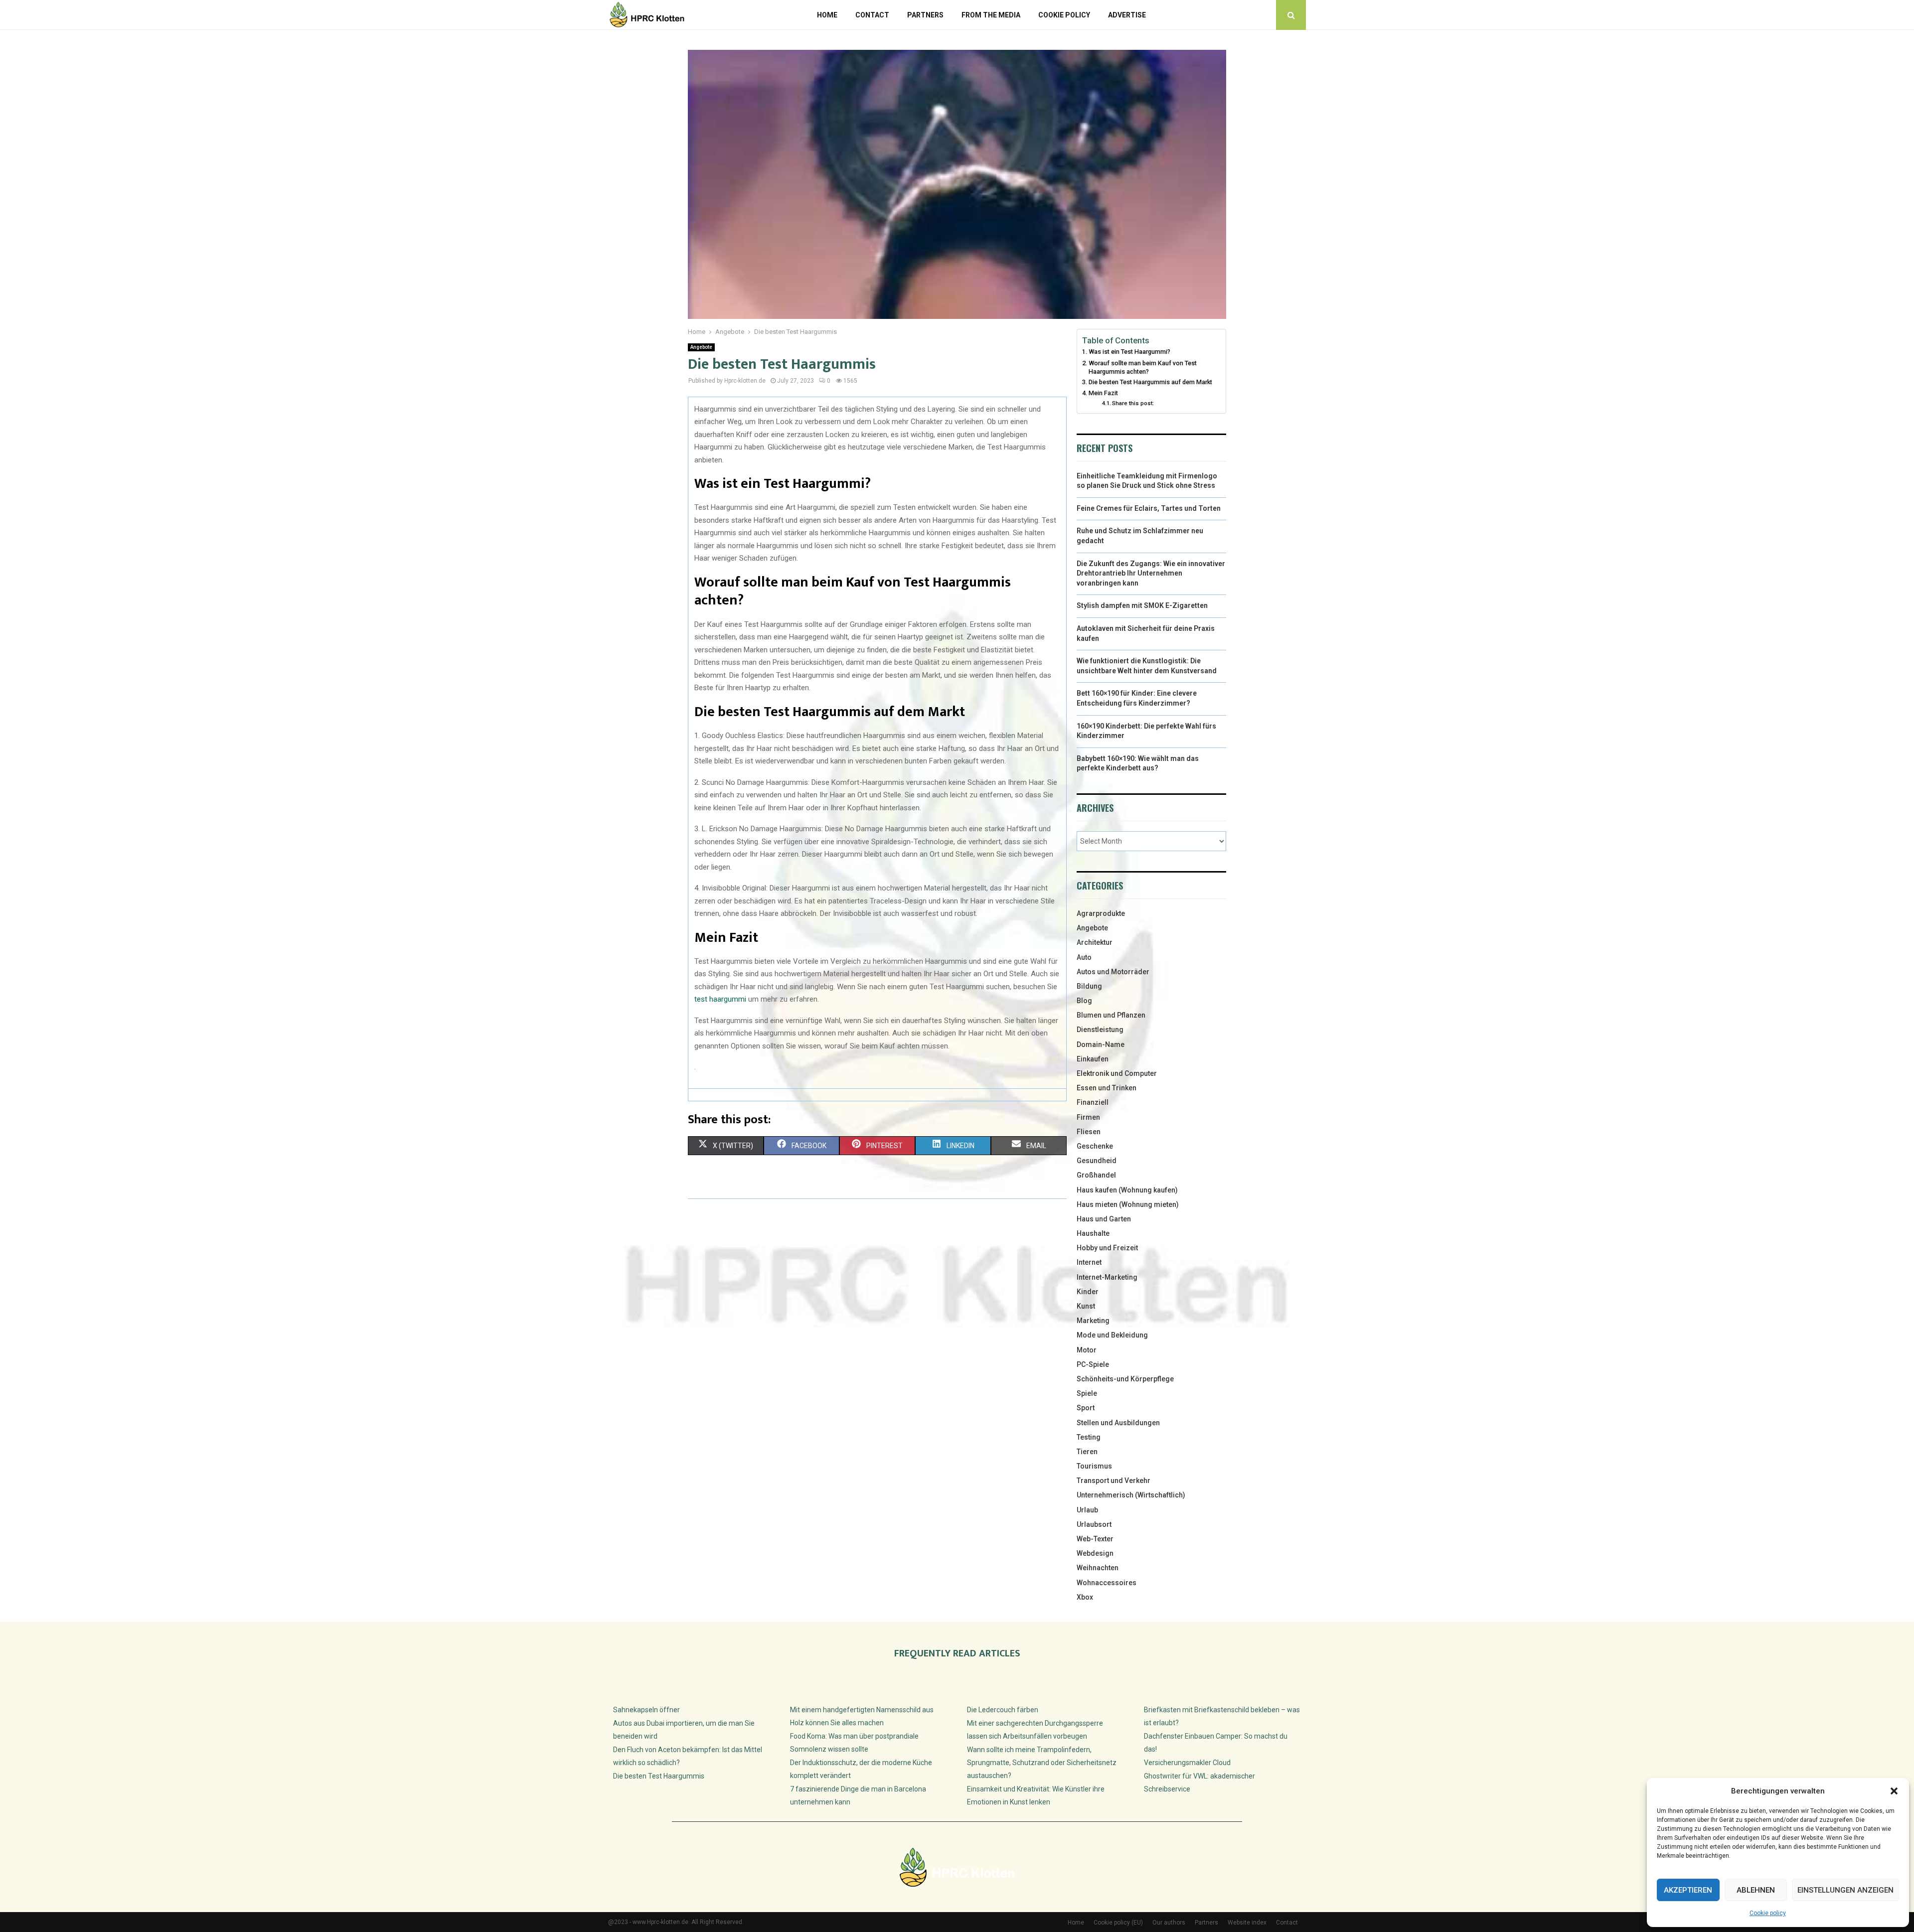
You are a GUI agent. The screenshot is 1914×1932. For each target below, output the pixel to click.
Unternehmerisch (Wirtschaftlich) (1131, 1495)
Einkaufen (1093, 1059)
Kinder (1088, 1292)
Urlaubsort (1094, 1524)
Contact (872, 15)
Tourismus (1094, 1466)
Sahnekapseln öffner (646, 1710)
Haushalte (1093, 1233)
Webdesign (1095, 1553)
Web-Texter (1095, 1539)
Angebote (701, 347)
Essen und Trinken (1107, 1088)
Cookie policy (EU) (1118, 1923)
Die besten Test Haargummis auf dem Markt (1150, 382)
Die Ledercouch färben (1003, 1710)
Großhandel (1096, 1175)
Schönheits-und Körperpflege (1125, 1379)
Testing (1089, 1437)
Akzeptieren (1688, 1890)
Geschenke (1095, 1146)
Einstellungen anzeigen (1845, 1890)
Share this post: (1133, 403)
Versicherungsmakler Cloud (1187, 1763)
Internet (1089, 1262)
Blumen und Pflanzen (1111, 1015)
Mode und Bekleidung (1112, 1335)
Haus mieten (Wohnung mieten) (1128, 1204)
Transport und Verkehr (1114, 1481)
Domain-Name (1101, 1044)
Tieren (1087, 1452)
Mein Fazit (1103, 393)
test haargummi (720, 999)
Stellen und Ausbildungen (1118, 1423)
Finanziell (1093, 1102)
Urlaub (1087, 1510)
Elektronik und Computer (1117, 1073)
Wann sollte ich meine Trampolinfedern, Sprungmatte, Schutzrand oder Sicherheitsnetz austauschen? (1042, 1763)
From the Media (991, 15)
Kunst (1086, 1306)
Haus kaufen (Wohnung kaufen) (1127, 1190)
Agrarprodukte (1101, 913)
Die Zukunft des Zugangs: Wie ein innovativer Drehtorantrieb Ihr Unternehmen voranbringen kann (1151, 573)
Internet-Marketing (1107, 1277)
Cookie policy (1768, 1913)
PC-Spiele (1093, 1364)
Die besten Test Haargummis (659, 1776)
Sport (1086, 1408)
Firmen (1088, 1117)
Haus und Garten (1104, 1219)
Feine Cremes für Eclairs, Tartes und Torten (1149, 508)
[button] (1894, 1791)
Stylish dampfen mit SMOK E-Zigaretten (1142, 605)
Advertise (1127, 15)
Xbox (1085, 1597)
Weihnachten (1098, 1568)
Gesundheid (1097, 1161)
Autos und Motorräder (1113, 972)
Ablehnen (1756, 1890)
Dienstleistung (1100, 1030)
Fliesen (1089, 1132)
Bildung (1089, 986)
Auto (1084, 957)
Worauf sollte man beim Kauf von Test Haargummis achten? (1143, 368)
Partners (925, 15)
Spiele (1087, 1393)
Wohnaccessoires (1107, 1583)
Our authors (1169, 1923)
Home (827, 15)
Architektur (1095, 942)
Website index (1247, 1923)
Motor (1087, 1350)
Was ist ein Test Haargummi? (1129, 352)
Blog (1084, 1001)
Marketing (1093, 1321)
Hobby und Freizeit (1107, 1248)
